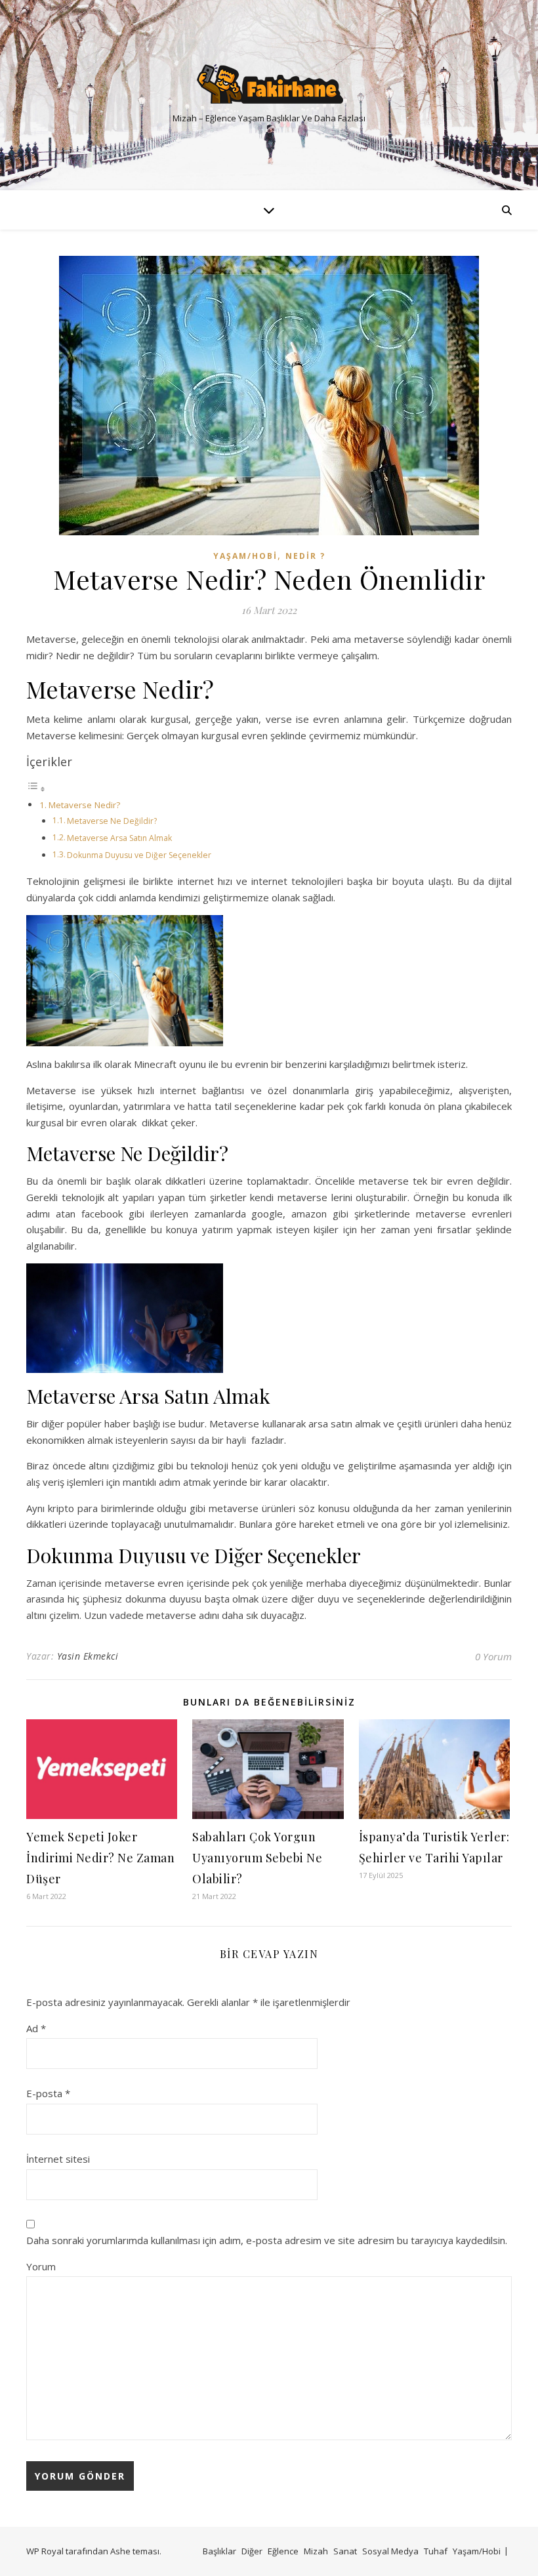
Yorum (41, 2266)
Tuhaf (436, 2551)
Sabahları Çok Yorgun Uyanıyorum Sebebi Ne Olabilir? (257, 1858)
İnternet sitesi (58, 2159)
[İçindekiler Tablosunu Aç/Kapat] (36, 788)
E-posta (48, 2093)
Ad (36, 2028)
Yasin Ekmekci (88, 1656)
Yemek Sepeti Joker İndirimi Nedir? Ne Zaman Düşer (100, 1858)
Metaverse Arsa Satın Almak (119, 838)
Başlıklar (219, 2551)
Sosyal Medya (390, 2551)
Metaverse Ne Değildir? (112, 821)
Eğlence (283, 2551)
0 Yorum (493, 1656)
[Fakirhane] (269, 84)
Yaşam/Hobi (245, 556)
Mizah (316, 2551)
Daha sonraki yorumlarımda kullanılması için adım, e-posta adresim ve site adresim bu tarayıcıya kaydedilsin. (267, 2240)
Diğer (252, 2551)
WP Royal (45, 2551)
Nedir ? (305, 556)
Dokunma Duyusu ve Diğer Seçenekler (139, 855)
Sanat (345, 2551)
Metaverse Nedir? (84, 805)
